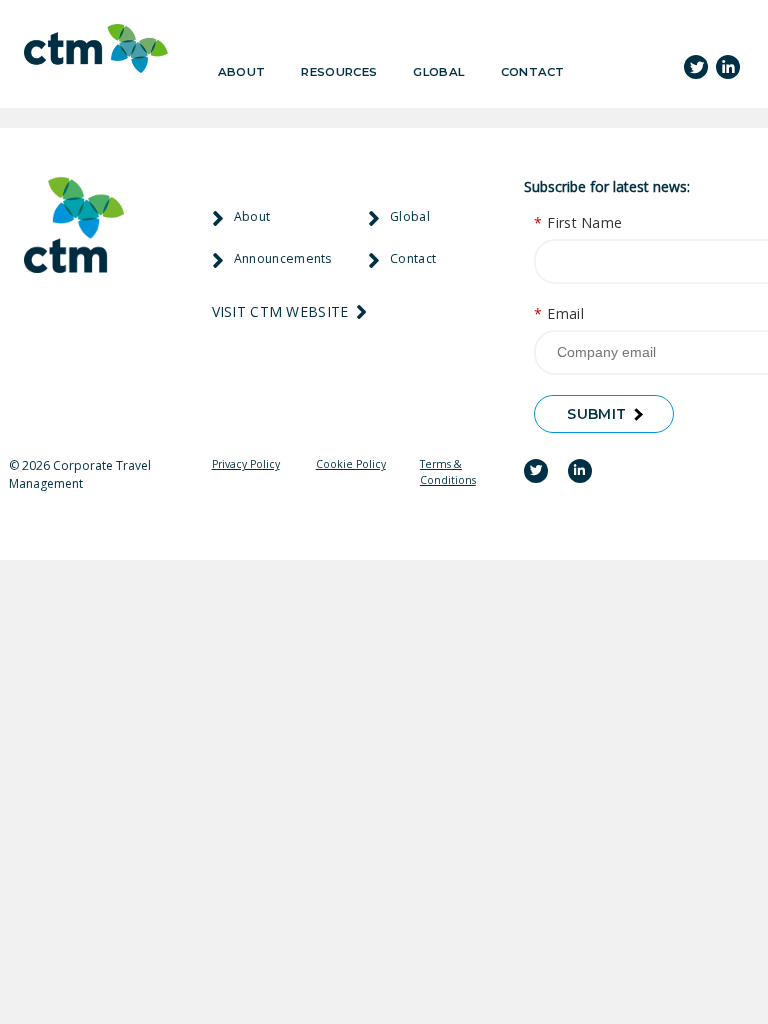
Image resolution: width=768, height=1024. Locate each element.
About (242, 72)
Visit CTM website (282, 311)
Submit (596, 414)
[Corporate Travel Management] (96, 52)
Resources (339, 72)
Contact (533, 72)
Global (438, 72)
